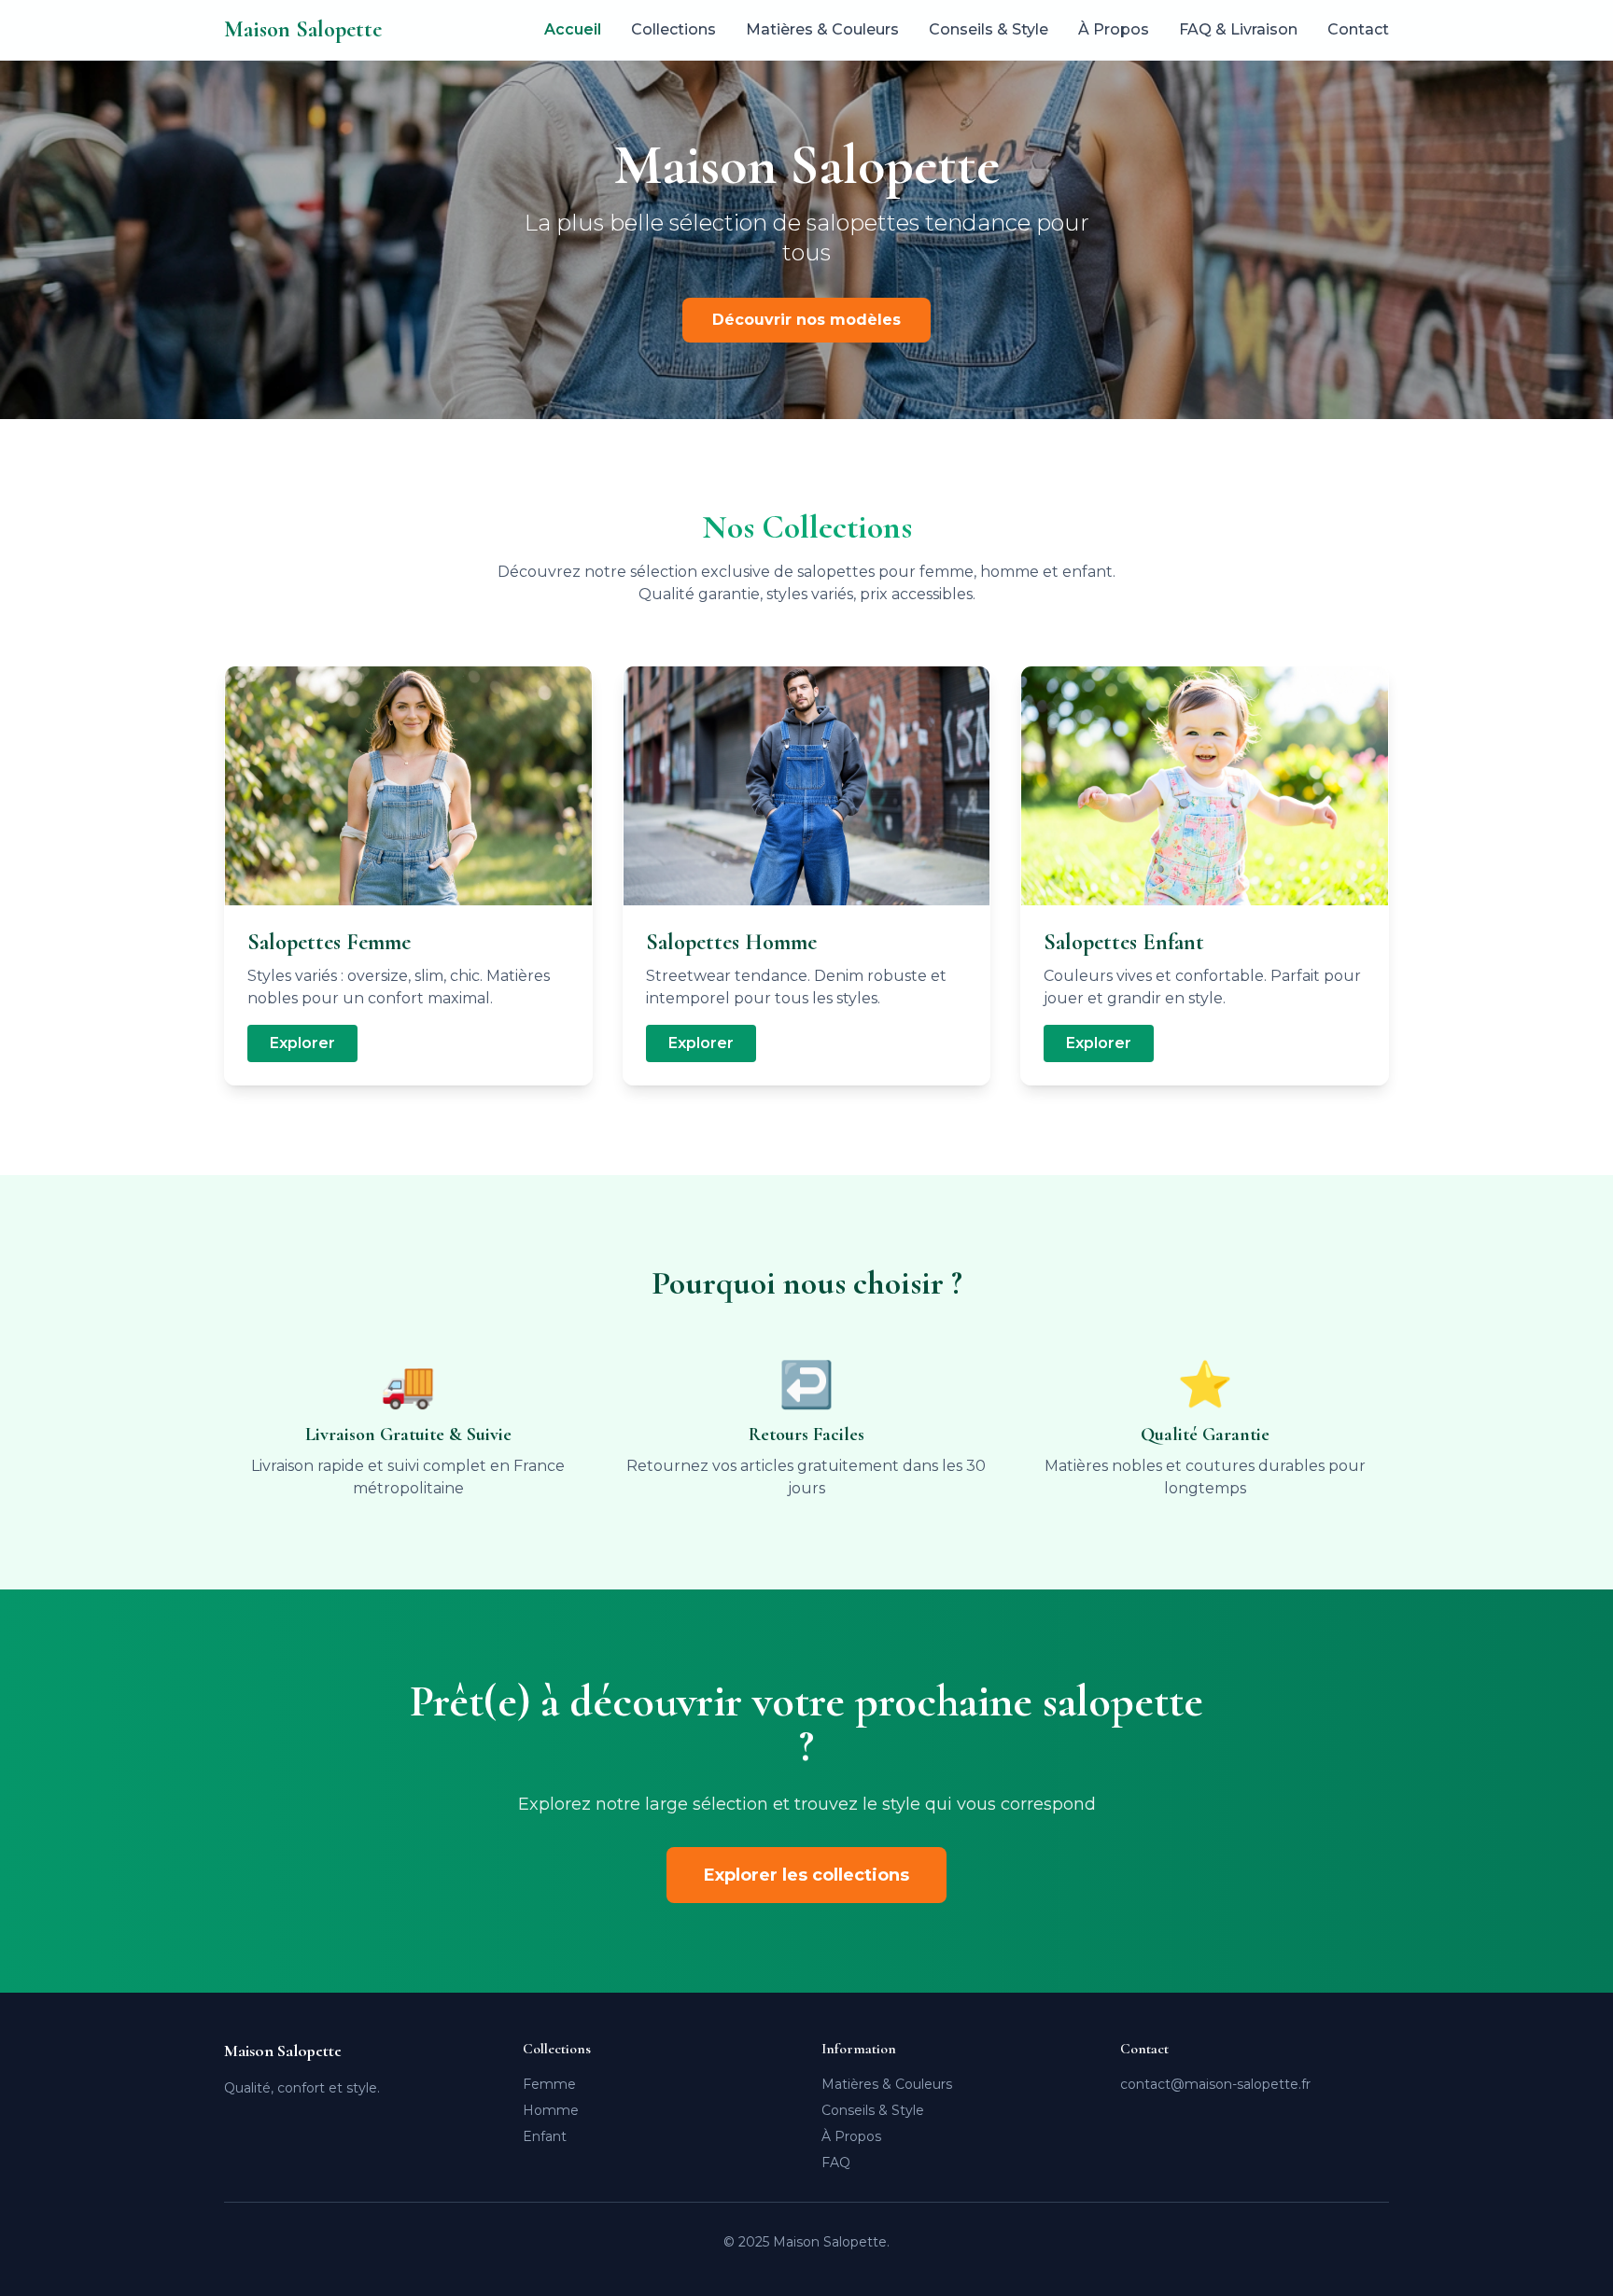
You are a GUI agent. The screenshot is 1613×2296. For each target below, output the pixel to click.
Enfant (545, 2136)
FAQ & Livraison (1238, 29)
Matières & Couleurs (822, 29)
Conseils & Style (989, 29)
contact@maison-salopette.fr (1215, 2084)
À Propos (1114, 29)
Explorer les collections (806, 1875)
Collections (673, 29)
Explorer (302, 1043)
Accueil (573, 29)
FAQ (836, 2163)
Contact (1358, 29)
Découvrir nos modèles (806, 320)
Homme (551, 2110)
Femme (549, 2084)
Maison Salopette (303, 29)
